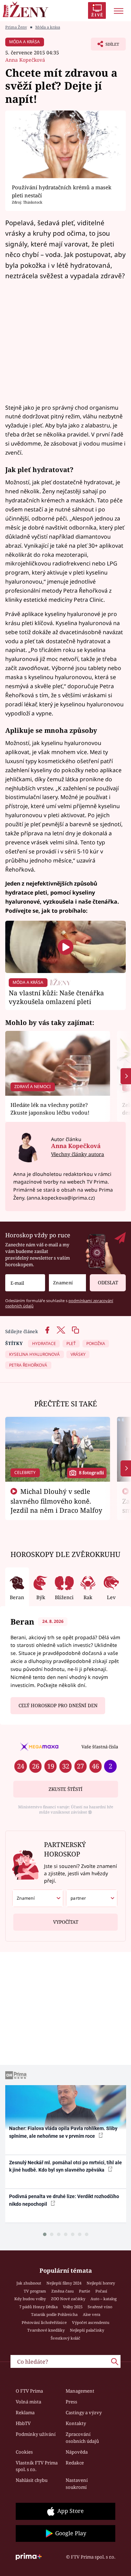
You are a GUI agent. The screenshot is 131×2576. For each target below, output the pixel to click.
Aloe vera (92, 2314)
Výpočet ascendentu (91, 2322)
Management (80, 2391)
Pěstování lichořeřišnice (44, 2322)
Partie (85, 2291)
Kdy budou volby (30, 2299)
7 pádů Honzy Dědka (38, 2307)
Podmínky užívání (36, 2434)
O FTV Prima (29, 2391)
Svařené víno (100, 2307)
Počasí (101, 2291)
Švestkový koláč (65, 2338)
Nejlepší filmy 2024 (64, 2283)
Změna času (63, 2291)
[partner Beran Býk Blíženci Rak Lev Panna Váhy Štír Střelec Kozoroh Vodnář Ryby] (92, 1898)
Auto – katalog (104, 2299)
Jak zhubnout (29, 2283)
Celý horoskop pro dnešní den (58, 1705)
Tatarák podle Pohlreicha (54, 2314)
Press (71, 2402)
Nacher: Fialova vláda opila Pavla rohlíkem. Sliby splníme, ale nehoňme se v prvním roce (63, 2132)
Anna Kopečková (25, 60)
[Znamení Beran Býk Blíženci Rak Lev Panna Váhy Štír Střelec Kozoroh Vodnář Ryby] (67, 1283)
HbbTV (23, 2423)
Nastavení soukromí (77, 2484)
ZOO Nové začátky (68, 2299)
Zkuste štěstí (65, 1789)
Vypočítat (66, 1922)
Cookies (24, 2452)
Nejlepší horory (101, 2283)
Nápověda (77, 2452)
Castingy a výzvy (84, 2412)
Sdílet (105, 46)
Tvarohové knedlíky (46, 2330)
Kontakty (76, 2423)
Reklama (25, 2412)
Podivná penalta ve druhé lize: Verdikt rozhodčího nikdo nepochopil (64, 2200)
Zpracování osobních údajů (82, 2438)
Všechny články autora (78, 1154)
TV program (35, 2291)
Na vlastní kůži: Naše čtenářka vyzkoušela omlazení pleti (56, 997)
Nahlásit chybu (32, 2480)
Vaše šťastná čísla (100, 1747)
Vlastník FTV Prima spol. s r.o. (37, 2466)
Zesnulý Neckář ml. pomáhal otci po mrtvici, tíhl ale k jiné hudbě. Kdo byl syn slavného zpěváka (65, 2166)
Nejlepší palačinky (87, 2330)
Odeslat (108, 1283)
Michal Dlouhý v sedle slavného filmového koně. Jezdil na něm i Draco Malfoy (56, 1501)
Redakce (75, 2463)
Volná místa (28, 2402)
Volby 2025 (73, 2307)
